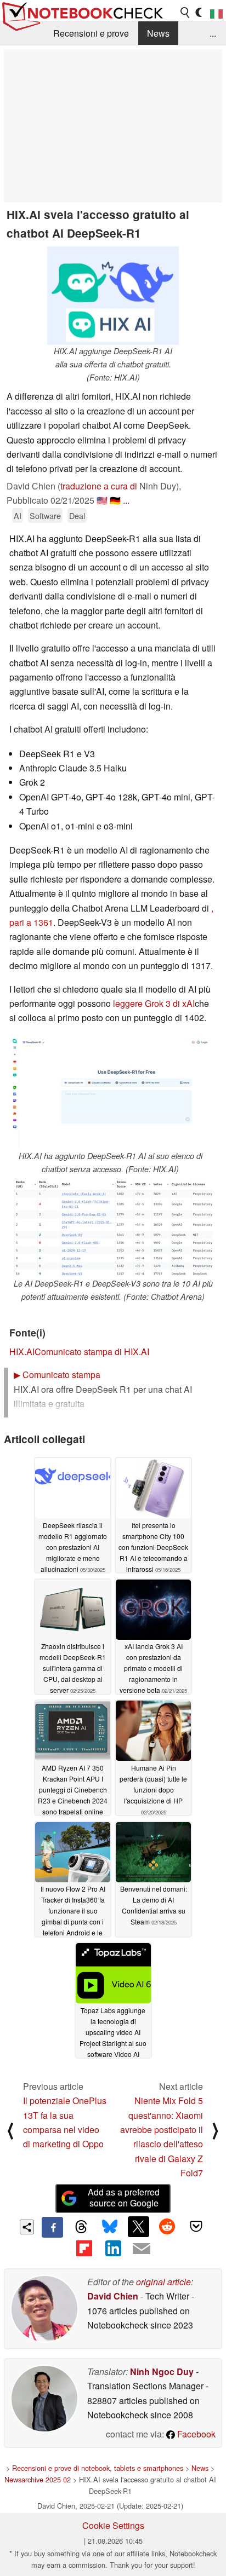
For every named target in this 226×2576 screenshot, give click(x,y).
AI (18, 515)
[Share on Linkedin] (113, 2248)
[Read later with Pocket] (196, 2227)
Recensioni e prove (91, 33)
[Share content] (27, 2227)
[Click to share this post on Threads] (81, 2227)
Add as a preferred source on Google (124, 2198)
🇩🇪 (115, 500)
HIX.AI (22, 1352)
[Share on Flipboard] (84, 2248)
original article (163, 2282)
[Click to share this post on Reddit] (167, 2227)
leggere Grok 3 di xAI (154, 1003)
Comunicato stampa (57, 1375)
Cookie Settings (113, 2525)
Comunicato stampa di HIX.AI (92, 1352)
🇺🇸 (102, 500)
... (213, 33)
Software (45, 515)
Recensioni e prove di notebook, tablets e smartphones (98, 2468)
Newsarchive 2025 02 (38, 2479)
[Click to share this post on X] (138, 2227)
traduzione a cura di (99, 486)
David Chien (113, 2296)
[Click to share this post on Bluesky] (110, 2227)
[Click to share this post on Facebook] (52, 2227)
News (158, 33)
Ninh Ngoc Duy (162, 2372)
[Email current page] (142, 2249)
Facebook (195, 2434)
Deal (77, 515)
